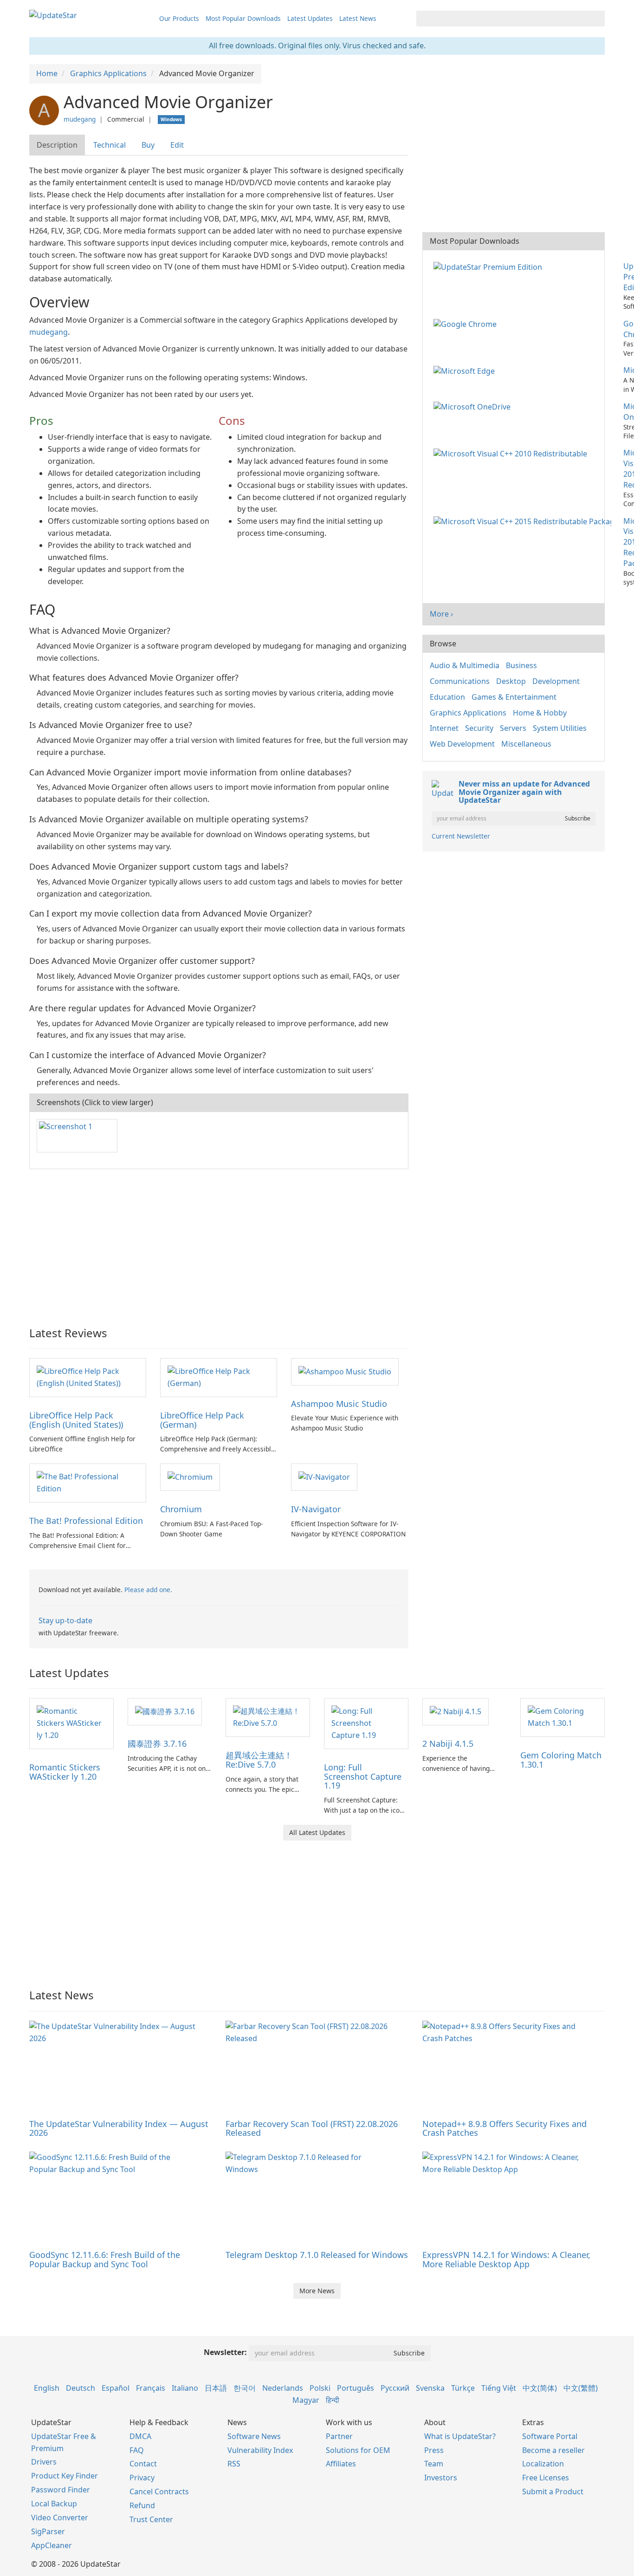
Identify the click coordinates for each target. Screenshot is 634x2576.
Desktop (511, 681)
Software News (254, 2436)
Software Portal (550, 2436)
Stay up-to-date (65, 1620)
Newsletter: (225, 2352)
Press (434, 2450)
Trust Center (151, 2519)
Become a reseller (553, 2450)
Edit (177, 145)
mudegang (80, 119)
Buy (148, 145)
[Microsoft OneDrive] (474, 406)
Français (151, 2388)
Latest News (358, 18)
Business (521, 665)
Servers (513, 728)
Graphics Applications (468, 713)
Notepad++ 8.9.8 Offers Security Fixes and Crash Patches (505, 2128)
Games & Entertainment (514, 697)
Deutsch (81, 2388)
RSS (234, 2464)
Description (57, 145)
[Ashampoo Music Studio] (345, 1371)
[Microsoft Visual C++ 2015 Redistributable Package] (524, 521)
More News (317, 2291)
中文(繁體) (581, 2388)
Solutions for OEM (358, 2450)
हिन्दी (333, 2400)
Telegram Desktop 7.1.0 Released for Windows (317, 2255)
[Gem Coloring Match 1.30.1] (563, 1717)
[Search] (596, 19)
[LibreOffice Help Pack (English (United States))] (88, 1377)
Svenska (430, 2388)
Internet (444, 728)
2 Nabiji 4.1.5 (448, 1743)
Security (479, 728)
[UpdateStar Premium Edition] (490, 266)
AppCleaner (52, 2545)
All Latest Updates (317, 1832)
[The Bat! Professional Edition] (88, 1483)
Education (447, 697)
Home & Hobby (540, 713)
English (47, 2388)
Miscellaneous (526, 744)
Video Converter (60, 2517)
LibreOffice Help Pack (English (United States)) (76, 1420)
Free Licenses (546, 2478)
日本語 (216, 2388)
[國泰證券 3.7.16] (165, 1711)
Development (556, 681)
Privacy (142, 2478)
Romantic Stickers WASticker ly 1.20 (65, 1772)
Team (434, 2464)
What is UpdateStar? (460, 2436)
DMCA (140, 2436)
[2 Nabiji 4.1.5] (456, 1711)
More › (441, 614)
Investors (441, 2478)
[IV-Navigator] (324, 1477)
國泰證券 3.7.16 (157, 1743)
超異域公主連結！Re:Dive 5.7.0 (259, 1760)
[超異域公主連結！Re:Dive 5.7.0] (268, 1717)
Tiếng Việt (499, 2388)
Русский (395, 2388)
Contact (143, 2464)
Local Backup (54, 2504)
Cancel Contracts (159, 2491)
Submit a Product (553, 2491)
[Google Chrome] (467, 324)
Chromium (181, 1509)
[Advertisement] (219, 1243)
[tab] (58, 145)
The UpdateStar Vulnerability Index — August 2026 (119, 2128)
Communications (460, 681)
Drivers (44, 2462)
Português (356, 2388)
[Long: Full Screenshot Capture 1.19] (366, 1723)
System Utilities (560, 728)
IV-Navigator (316, 1509)
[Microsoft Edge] (466, 370)
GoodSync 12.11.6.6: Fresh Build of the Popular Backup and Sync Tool (105, 2259)
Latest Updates (310, 18)
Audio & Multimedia (465, 665)
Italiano (185, 2388)
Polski (320, 2388)
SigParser (48, 2531)
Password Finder (61, 2490)
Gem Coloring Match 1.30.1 (561, 1760)
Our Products (179, 18)
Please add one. (148, 1590)
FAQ (137, 2450)
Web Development (462, 744)
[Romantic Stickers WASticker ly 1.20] (71, 1723)
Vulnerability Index (260, 2450)
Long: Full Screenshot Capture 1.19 (363, 1776)
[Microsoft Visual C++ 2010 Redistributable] (512, 453)
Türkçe (463, 2388)
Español (116, 2388)
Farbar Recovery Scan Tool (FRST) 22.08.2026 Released (312, 2128)
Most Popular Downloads (243, 18)
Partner (339, 2436)
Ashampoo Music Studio (339, 1404)
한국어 (245, 2388)
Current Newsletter (461, 836)
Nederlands (283, 2388)
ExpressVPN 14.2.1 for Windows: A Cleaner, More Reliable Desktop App (506, 2259)
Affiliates (341, 2464)
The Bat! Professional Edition (86, 1521)
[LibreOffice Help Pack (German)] (219, 1377)
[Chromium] (190, 1477)
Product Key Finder (65, 2476)
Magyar (306, 2400)
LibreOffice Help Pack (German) (202, 1420)
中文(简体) (540, 2388)
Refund (142, 2505)
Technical (110, 145)
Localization (543, 2464)
